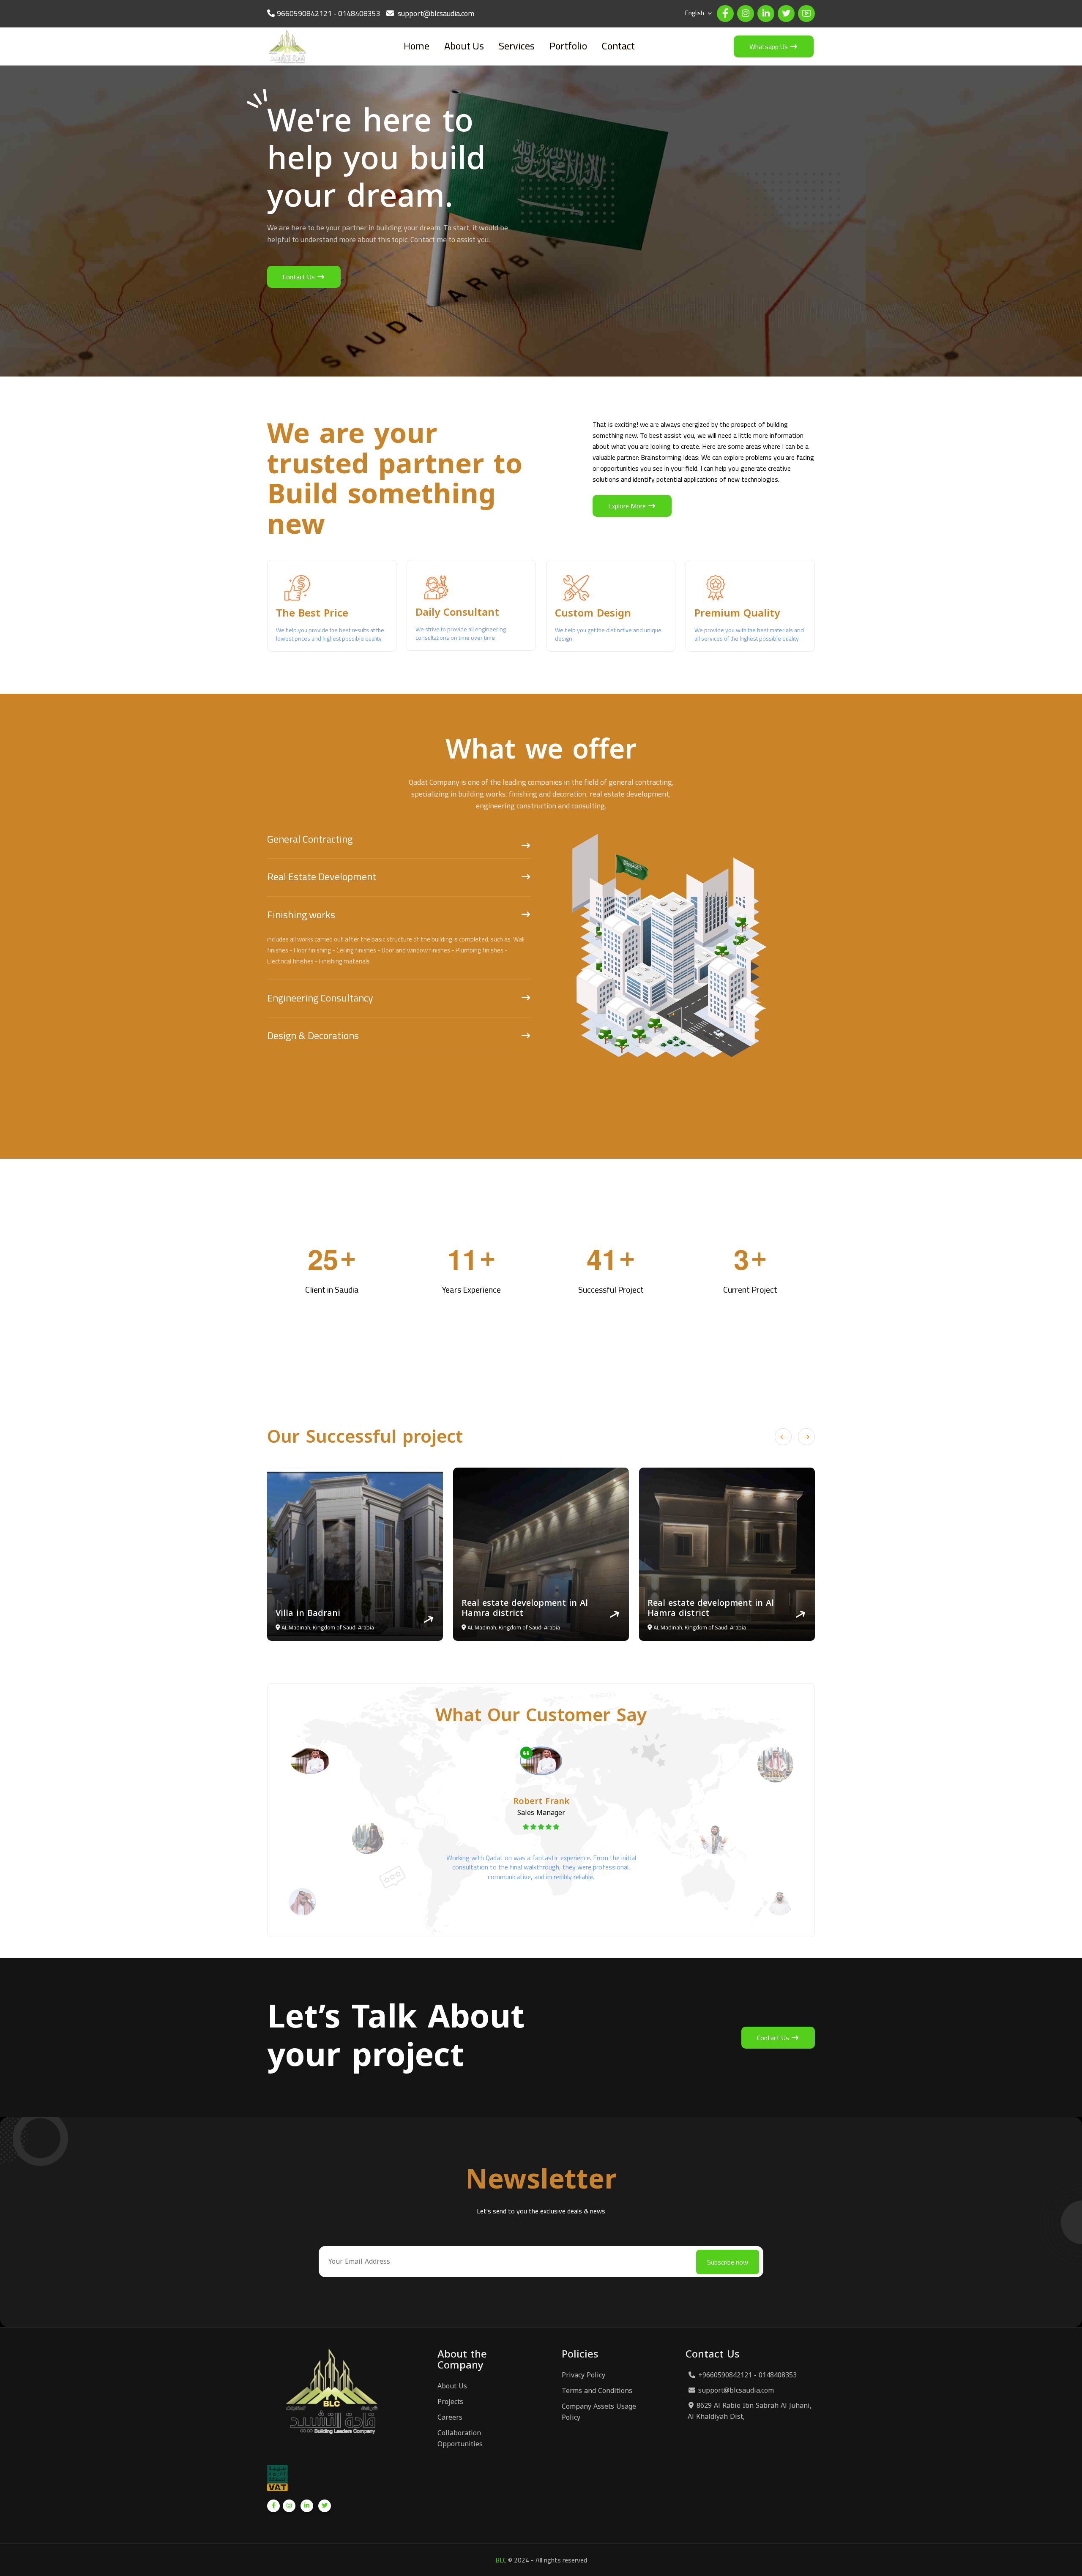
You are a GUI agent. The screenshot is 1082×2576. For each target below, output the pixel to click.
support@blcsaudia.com (736, 2390)
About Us (464, 46)
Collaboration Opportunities (460, 2439)
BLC (501, 2560)
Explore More (628, 506)
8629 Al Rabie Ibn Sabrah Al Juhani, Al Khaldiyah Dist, (750, 2411)
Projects (450, 2402)
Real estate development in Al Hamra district (357, 1608)
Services (517, 46)
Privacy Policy (583, 2375)
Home (417, 46)
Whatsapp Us (769, 46)
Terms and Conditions (597, 2391)
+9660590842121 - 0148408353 (747, 2375)
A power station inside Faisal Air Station (549, 1608)
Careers (450, 2418)
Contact (618, 46)
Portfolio (568, 46)
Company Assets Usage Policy (599, 2412)
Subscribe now (728, 2262)
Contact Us (300, 277)
